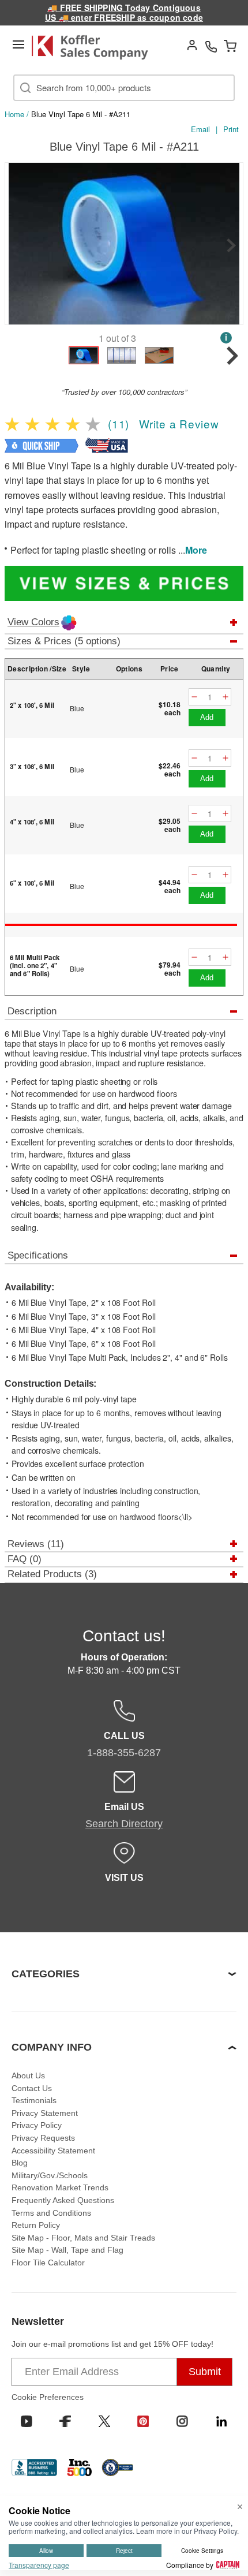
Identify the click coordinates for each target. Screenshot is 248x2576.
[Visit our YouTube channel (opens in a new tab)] (27, 2421)
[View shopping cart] (230, 46)
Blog (20, 2163)
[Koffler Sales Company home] (95, 47)
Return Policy (36, 2225)
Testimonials (34, 2100)
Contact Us (32, 2088)
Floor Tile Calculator (48, 2263)
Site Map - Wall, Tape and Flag (67, 2250)
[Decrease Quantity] (194, 697)
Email (200, 129)
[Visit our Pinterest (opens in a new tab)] (143, 2421)
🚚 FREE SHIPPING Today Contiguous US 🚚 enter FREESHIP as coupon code (124, 12)
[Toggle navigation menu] (18, 44)
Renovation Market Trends (60, 2187)
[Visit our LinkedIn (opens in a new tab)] (221, 2421)
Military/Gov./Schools (50, 2175)
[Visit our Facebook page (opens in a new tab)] (65, 2421)
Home (14, 114)
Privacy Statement (45, 2113)
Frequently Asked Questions (63, 2200)
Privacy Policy (37, 2125)
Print (231, 129)
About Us (28, 2075)
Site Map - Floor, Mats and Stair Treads (83, 2238)
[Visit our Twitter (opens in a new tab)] (104, 2421)
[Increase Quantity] (226, 697)
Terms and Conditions (51, 2213)
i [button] (226, 337)
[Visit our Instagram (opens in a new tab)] (182, 2421)
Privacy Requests (43, 2138)
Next (231, 245)
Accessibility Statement (53, 2151)
